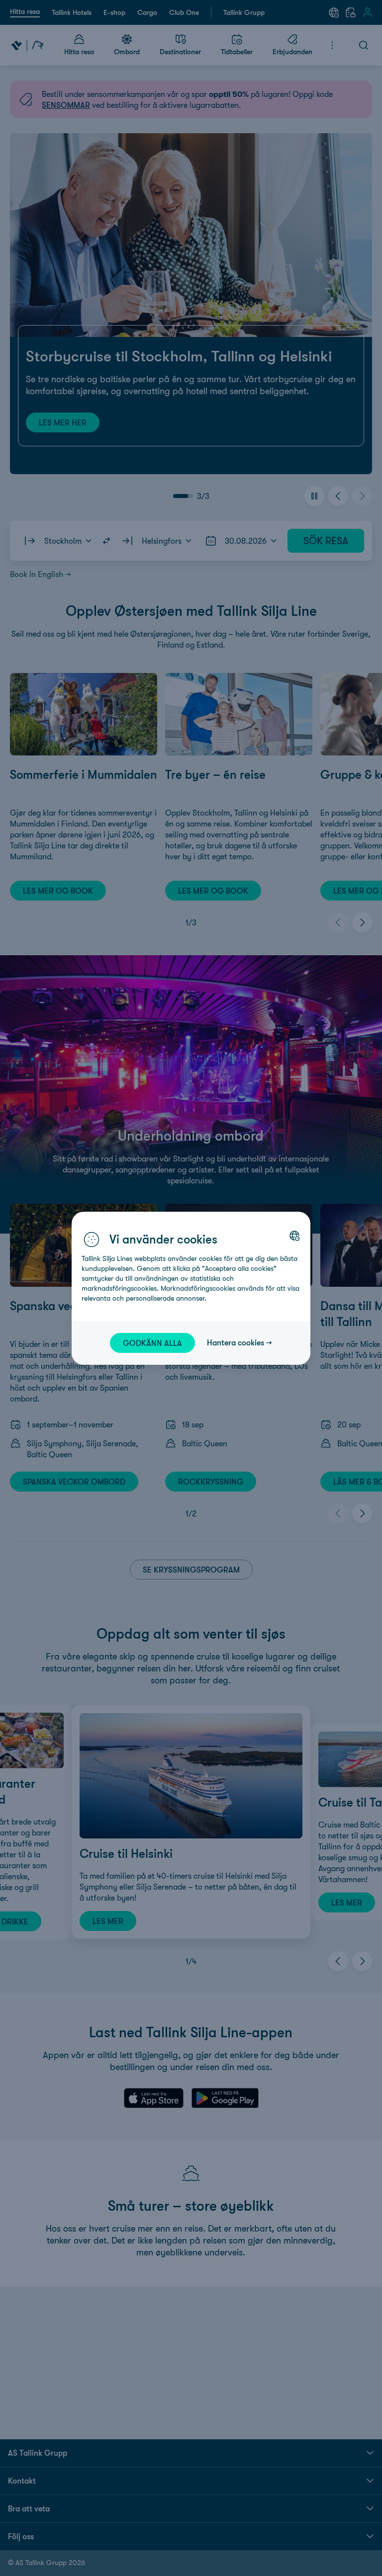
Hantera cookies (236, 1342)
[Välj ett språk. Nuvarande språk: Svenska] (294, 1236)
